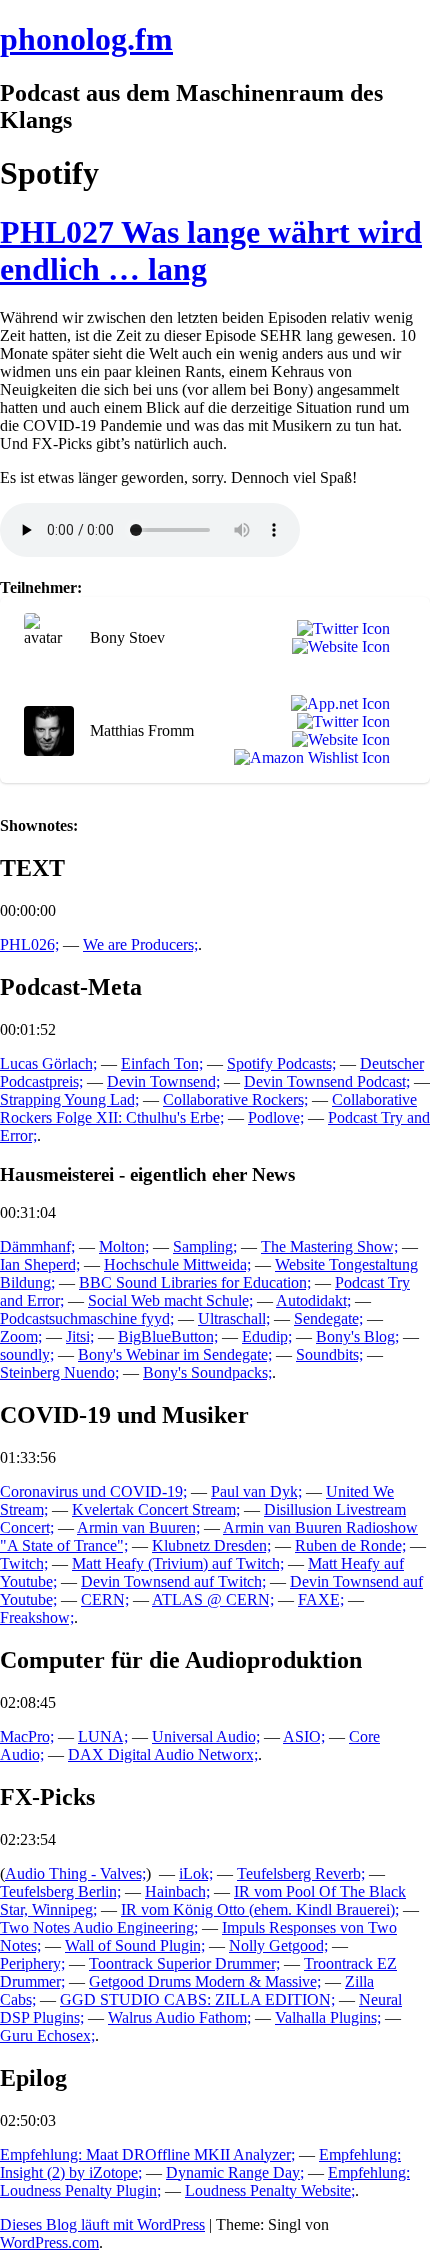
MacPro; (27, 1736)
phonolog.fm (86, 39)
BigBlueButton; (168, 1336)
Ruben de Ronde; (350, 1545)
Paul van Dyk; (256, 1491)
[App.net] (336, 704)
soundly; (27, 1354)
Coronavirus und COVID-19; (93, 1491)
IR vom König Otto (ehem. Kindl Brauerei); (260, 1909)
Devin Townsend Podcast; (327, 1081)
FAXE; (321, 1599)
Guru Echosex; (47, 2035)
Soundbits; (329, 1354)
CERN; (105, 1599)
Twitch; (24, 1563)
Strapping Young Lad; (69, 1099)
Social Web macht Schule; (170, 1300)
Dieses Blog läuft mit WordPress (102, 2224)
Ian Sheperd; (40, 1264)
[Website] (337, 647)
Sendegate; (328, 1318)
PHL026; (29, 944)
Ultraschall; (234, 1318)
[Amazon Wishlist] (308, 758)
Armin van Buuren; (138, 1527)
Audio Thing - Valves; (75, 1873)
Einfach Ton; (162, 1063)
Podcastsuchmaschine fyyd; (87, 1318)
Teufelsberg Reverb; (301, 1873)
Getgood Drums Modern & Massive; (205, 1981)
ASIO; (304, 1736)
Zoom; (21, 1336)
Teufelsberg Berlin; (60, 1891)
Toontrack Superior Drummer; (184, 1963)
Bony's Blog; (357, 1336)
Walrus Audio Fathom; (179, 2017)
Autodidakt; (313, 1300)
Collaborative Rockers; (235, 1099)
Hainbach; (177, 1891)
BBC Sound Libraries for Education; (195, 1282)
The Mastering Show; (329, 1246)
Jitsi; (80, 1336)
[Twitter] (339, 629)
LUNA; (103, 1736)
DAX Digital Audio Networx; (163, 1754)
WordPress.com (49, 2242)
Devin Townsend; (163, 1081)
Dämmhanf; (37, 1246)
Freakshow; (37, 1617)
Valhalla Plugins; (328, 2017)
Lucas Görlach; (48, 1063)
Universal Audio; (206, 1736)
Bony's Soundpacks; (207, 1372)
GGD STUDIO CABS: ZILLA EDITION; (197, 1999)
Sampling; (205, 1246)
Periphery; (32, 1963)
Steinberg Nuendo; (59, 1372)
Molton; (124, 1246)
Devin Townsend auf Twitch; (173, 1581)
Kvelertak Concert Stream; (156, 1509)
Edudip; (267, 1336)
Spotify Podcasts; (281, 1063)
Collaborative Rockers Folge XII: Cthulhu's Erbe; (208, 1108)
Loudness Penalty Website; (270, 2190)
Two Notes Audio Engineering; (99, 1927)
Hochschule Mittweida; (177, 1264)
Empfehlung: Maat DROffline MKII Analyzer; (147, 2154)
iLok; (196, 1873)
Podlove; (276, 1117)
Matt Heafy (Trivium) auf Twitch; (178, 1563)
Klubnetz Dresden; (211, 1545)
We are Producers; (140, 944)
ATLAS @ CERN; (213, 1599)
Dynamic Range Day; (235, 2172)
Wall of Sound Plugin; (135, 1945)
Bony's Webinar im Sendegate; (175, 1354)
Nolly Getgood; (278, 1945)
